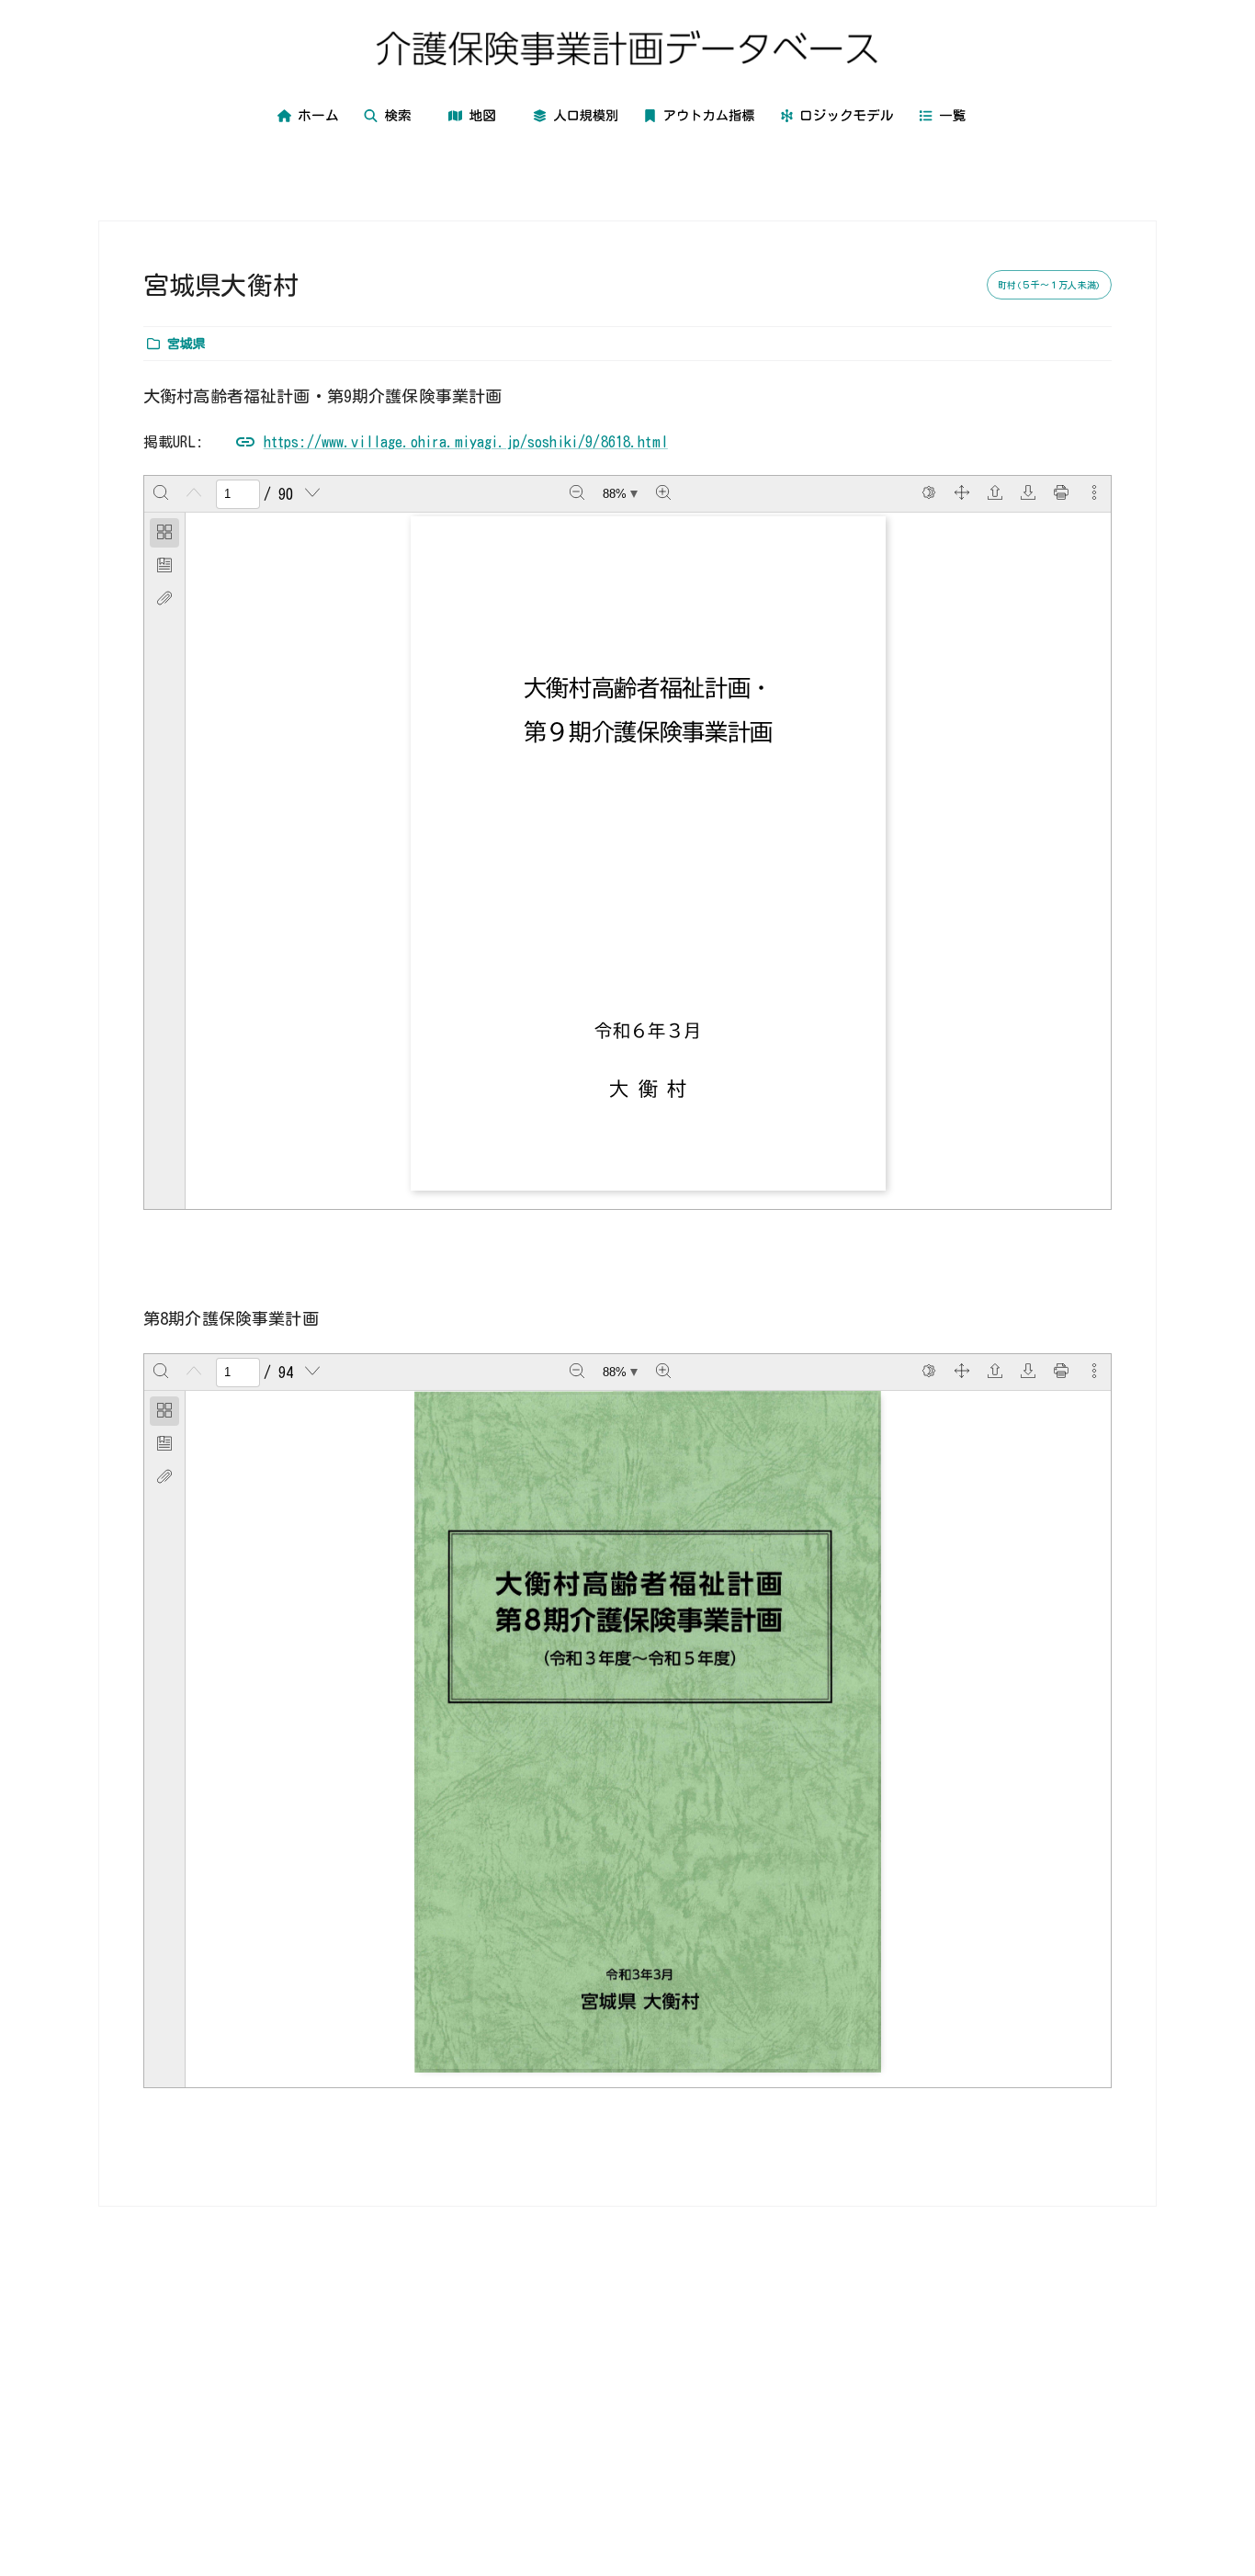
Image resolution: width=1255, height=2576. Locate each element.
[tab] (164, 533)
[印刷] (1061, 494)
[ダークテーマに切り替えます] (929, 494)
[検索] (161, 494)
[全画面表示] (962, 494)
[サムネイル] (164, 533)
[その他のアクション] (1094, 494)
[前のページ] (194, 494)
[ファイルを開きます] (995, 494)
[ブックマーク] (164, 566)
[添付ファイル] (164, 599)
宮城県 (187, 344)
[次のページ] (312, 494)
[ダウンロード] (1028, 494)
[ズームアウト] (577, 494)
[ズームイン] (663, 494)
